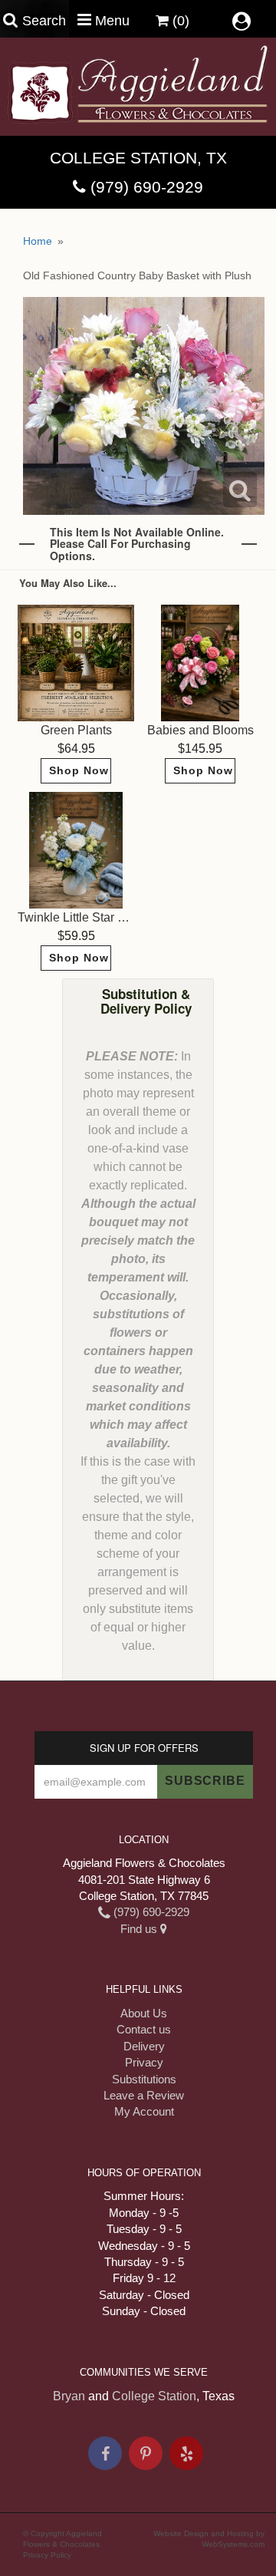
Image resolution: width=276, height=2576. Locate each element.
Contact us (144, 2029)
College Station (154, 2396)
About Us (144, 2013)
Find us (140, 1929)
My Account (144, 2111)
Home (38, 241)
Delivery (144, 2046)
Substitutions (144, 2079)
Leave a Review (144, 2095)
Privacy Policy (47, 2555)
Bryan (69, 2396)
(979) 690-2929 (147, 187)
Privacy (144, 2062)
